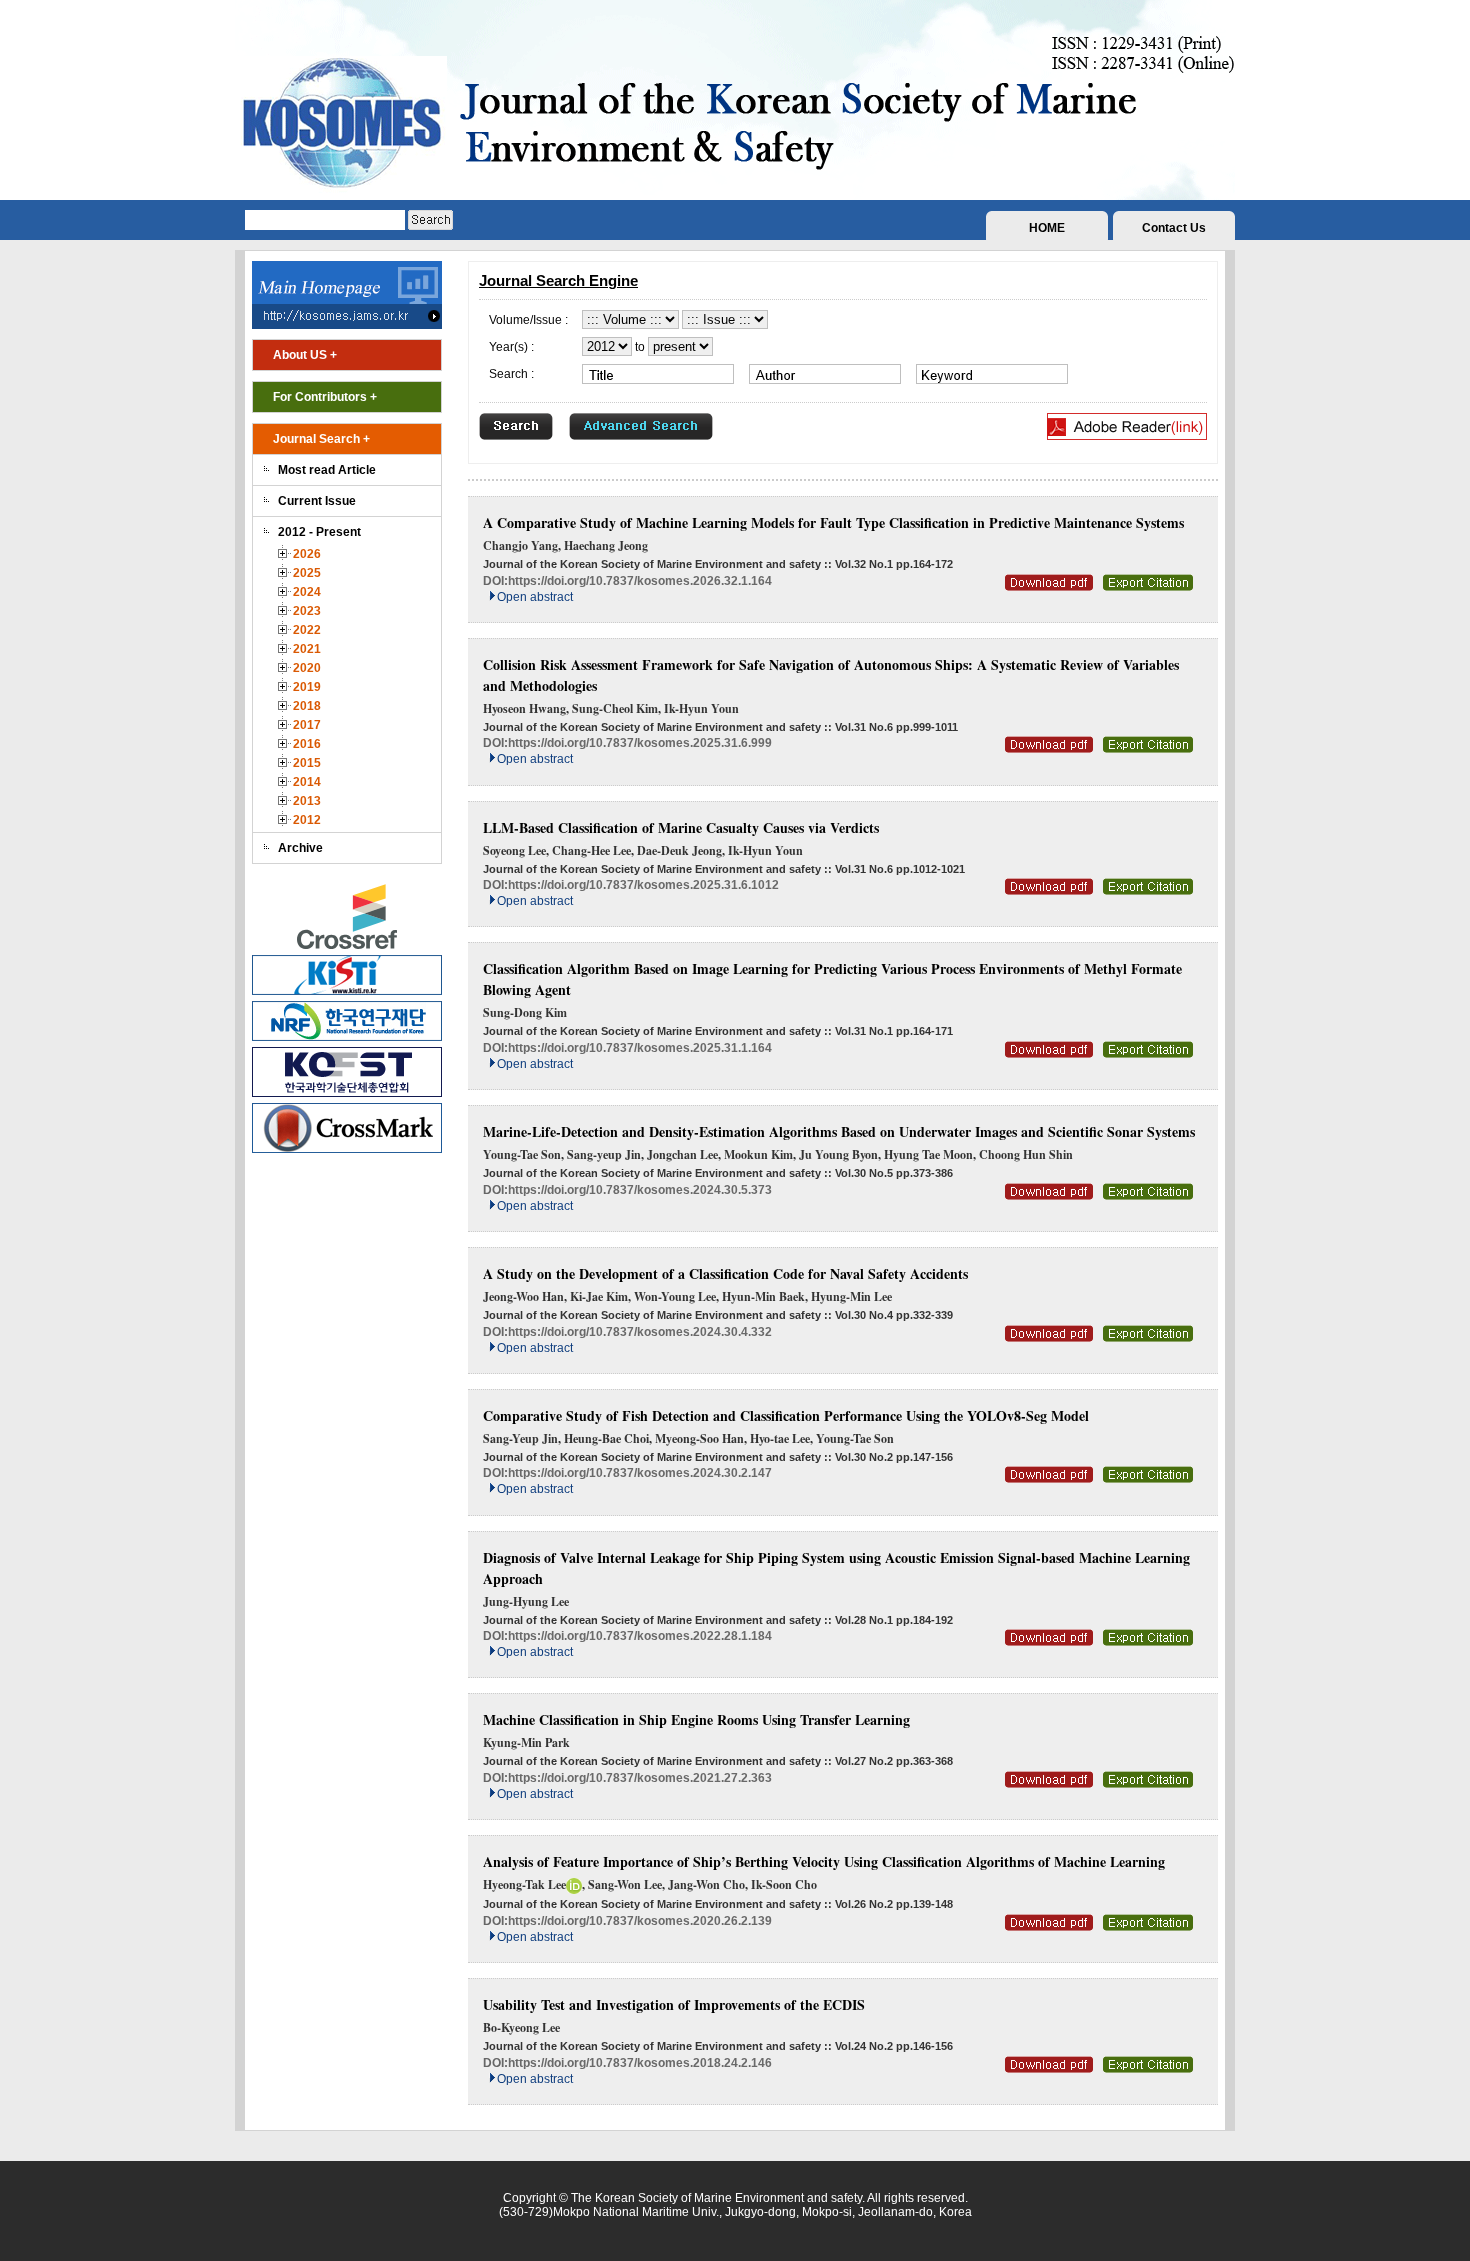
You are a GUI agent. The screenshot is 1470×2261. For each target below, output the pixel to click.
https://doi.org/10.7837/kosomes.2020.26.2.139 (640, 1921)
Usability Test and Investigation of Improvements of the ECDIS (674, 2004)
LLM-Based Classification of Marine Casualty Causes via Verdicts (681, 827)
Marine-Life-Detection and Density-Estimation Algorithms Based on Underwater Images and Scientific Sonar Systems (839, 1131)
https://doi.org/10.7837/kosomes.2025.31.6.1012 (643, 885)
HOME (1047, 228)
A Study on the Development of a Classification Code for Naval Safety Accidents (725, 1273)
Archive (300, 848)
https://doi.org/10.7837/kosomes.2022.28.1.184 (640, 1636)
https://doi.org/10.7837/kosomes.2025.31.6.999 (640, 743)
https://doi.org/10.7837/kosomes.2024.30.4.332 (640, 1332)
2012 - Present (319, 532)
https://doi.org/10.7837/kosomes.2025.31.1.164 (640, 1048)
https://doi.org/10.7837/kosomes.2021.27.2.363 (640, 1778)
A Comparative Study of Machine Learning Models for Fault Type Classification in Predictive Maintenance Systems (833, 522)
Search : (511, 374)
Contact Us (1174, 228)
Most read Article (327, 470)
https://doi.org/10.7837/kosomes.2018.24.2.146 (640, 2063)
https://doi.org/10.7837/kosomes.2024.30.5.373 (640, 1190)
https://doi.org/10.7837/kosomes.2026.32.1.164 (640, 581)
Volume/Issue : (528, 320)
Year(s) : (511, 347)
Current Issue (317, 501)
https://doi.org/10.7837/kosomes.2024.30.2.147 (640, 1473)
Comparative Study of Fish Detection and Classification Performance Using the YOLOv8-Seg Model (786, 1415)
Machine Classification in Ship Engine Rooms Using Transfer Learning (696, 1719)
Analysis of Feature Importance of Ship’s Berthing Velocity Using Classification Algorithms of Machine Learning (824, 1861)
